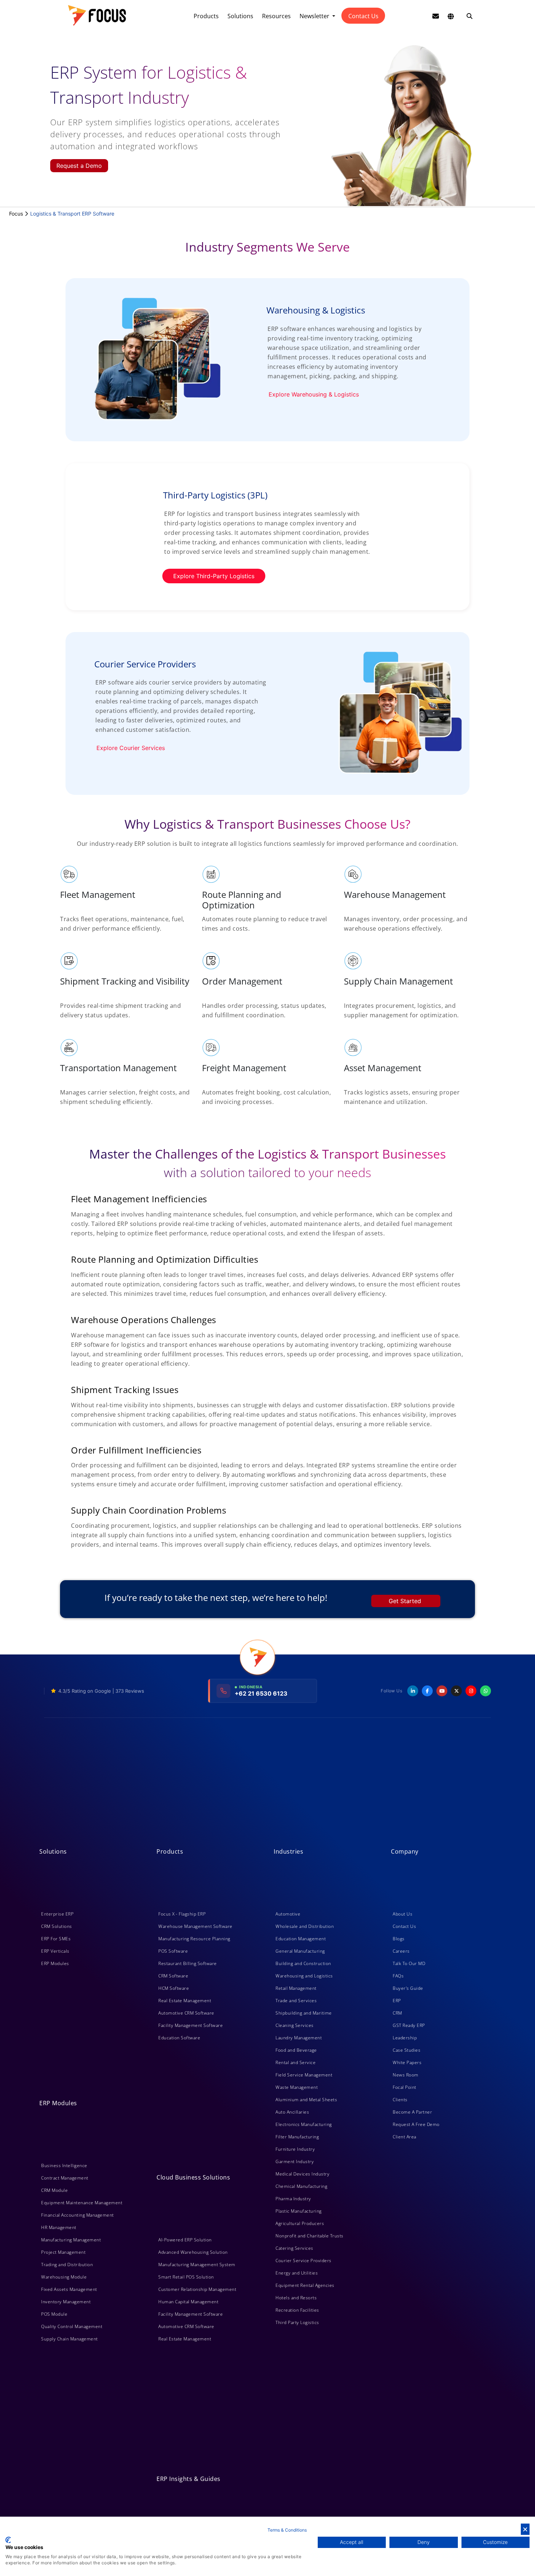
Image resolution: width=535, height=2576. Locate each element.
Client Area (405, 2137)
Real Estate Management (185, 2001)
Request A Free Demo (416, 2124)
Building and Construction (303, 1963)
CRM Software (173, 1976)
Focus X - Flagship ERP (182, 1914)
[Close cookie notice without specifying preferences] (525, 2529)
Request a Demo (79, 166)
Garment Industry (295, 2161)
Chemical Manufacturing (301, 2186)
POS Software (173, 1951)
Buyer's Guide (408, 1988)
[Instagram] (471, 1691)
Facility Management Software (191, 2025)
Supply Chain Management (70, 2339)
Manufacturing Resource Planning (194, 1939)
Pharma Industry (293, 2199)
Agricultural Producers (300, 2223)
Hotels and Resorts (296, 2298)
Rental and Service (296, 2062)
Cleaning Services (295, 2025)
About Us (403, 1914)
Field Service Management (304, 2075)
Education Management (301, 1939)
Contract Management (65, 2178)
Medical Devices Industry (302, 2174)
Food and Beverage (296, 2050)
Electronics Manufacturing (304, 2124)
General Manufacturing (300, 1951)
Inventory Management (66, 2302)
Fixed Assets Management (69, 2289)
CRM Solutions (57, 1926)
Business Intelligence (64, 2165)
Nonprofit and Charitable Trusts (310, 2236)
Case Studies (407, 2050)
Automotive (288, 1914)
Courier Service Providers (304, 2261)
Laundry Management (299, 2038)
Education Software (179, 2038)
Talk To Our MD (409, 1963)
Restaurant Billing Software (188, 1963)
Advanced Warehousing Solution (193, 2252)
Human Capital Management (188, 2302)
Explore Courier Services (131, 748)
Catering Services (294, 2248)
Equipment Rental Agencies (305, 2285)
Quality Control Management (72, 2326)
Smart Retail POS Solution (186, 2277)
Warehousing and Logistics (304, 1976)
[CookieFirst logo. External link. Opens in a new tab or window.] (8, 2540)
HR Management (59, 2227)
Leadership (405, 2038)
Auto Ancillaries (292, 2112)
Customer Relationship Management (197, 2289)
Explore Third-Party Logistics (214, 576)
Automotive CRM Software (186, 2013)
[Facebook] (427, 1691)
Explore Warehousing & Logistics (314, 394)
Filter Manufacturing (297, 2137)
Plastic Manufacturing (299, 2211)
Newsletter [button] (315, 16)
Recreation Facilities (297, 2310)
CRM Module (54, 2190)
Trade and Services (296, 2001)
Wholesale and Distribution (305, 1926)
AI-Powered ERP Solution (185, 2240)
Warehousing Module (64, 2277)
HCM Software (174, 1988)
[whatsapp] (486, 1691)
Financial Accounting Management (78, 2215)
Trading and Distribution (67, 2265)
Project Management (63, 2252)
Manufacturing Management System (197, 2265)
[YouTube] (442, 1691)
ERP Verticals (55, 1951)
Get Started (405, 1601)
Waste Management (297, 2087)
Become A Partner (412, 2112)
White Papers (407, 2062)
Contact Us (363, 16)
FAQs (398, 1976)
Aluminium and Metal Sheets (306, 2100)
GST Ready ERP (409, 2025)
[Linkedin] (413, 1691)
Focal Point (405, 2087)
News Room (406, 2075)
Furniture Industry (295, 2149)
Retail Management (296, 1988)
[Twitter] (456, 1691)
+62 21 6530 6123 (261, 1693)
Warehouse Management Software (195, 1926)
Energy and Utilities (297, 2273)
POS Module (54, 2314)
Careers (401, 1951)
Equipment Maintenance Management (82, 2203)
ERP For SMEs (56, 1939)
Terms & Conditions (287, 2530)
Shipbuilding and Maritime (304, 2013)
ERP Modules (55, 1963)
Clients (400, 2100)
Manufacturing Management (71, 2240)
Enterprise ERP (57, 1914)
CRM (397, 2013)
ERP (397, 2001)
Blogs (399, 1939)
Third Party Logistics (297, 2322)
